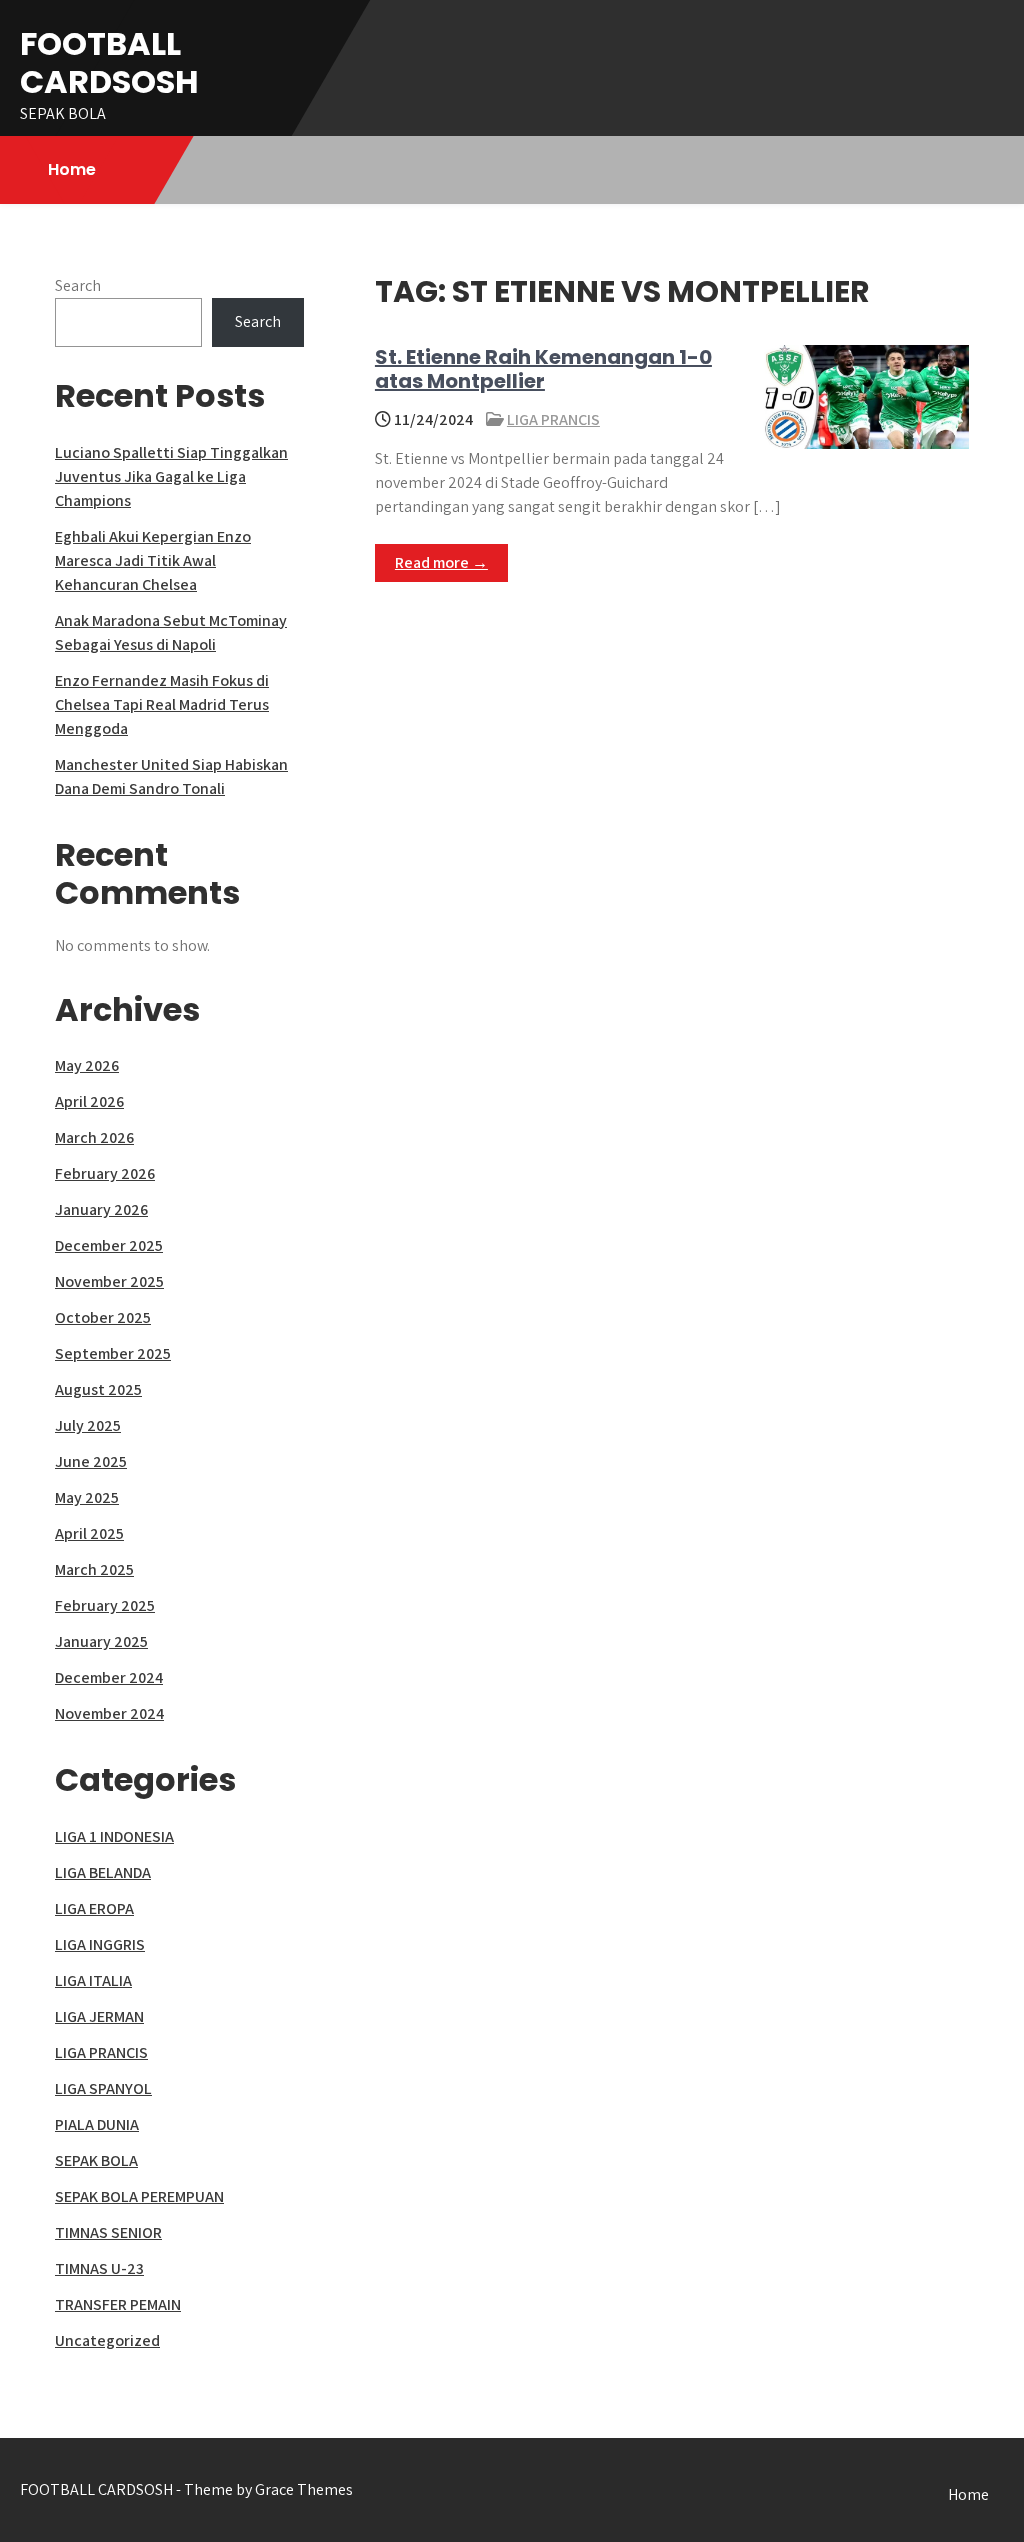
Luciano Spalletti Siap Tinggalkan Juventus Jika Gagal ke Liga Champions (171, 476)
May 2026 (87, 1065)
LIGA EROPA (94, 1908)
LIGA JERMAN (99, 2016)
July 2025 (88, 1425)
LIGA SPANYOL (103, 2088)
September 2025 (113, 1353)
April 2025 (89, 1533)
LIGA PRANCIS (553, 419)
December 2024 (109, 1677)
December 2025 (109, 1245)
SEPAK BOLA (96, 2160)
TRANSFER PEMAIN (118, 2304)
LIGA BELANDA (103, 1872)
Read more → (441, 562)
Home (72, 169)
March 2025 (94, 1569)
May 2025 (87, 1497)
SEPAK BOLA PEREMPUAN (139, 2196)
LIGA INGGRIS (100, 1944)
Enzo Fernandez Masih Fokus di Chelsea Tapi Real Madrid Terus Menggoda (162, 704)
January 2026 (101, 1209)
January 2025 (101, 1641)
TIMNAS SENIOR (108, 2232)
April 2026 (89, 1101)
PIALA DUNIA (97, 2124)
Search (78, 285)
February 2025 (105, 1605)
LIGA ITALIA (93, 1980)
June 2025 (91, 1461)
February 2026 (105, 1173)
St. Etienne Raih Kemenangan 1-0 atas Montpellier (543, 369)
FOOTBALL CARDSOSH (109, 62)
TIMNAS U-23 (99, 2268)
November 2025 (109, 1281)
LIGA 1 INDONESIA (114, 1836)
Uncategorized (107, 2340)
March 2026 (94, 1137)
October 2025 (103, 1317)
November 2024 (109, 1713)
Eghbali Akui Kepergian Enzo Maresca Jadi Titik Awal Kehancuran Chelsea (153, 560)
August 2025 (98, 1389)
